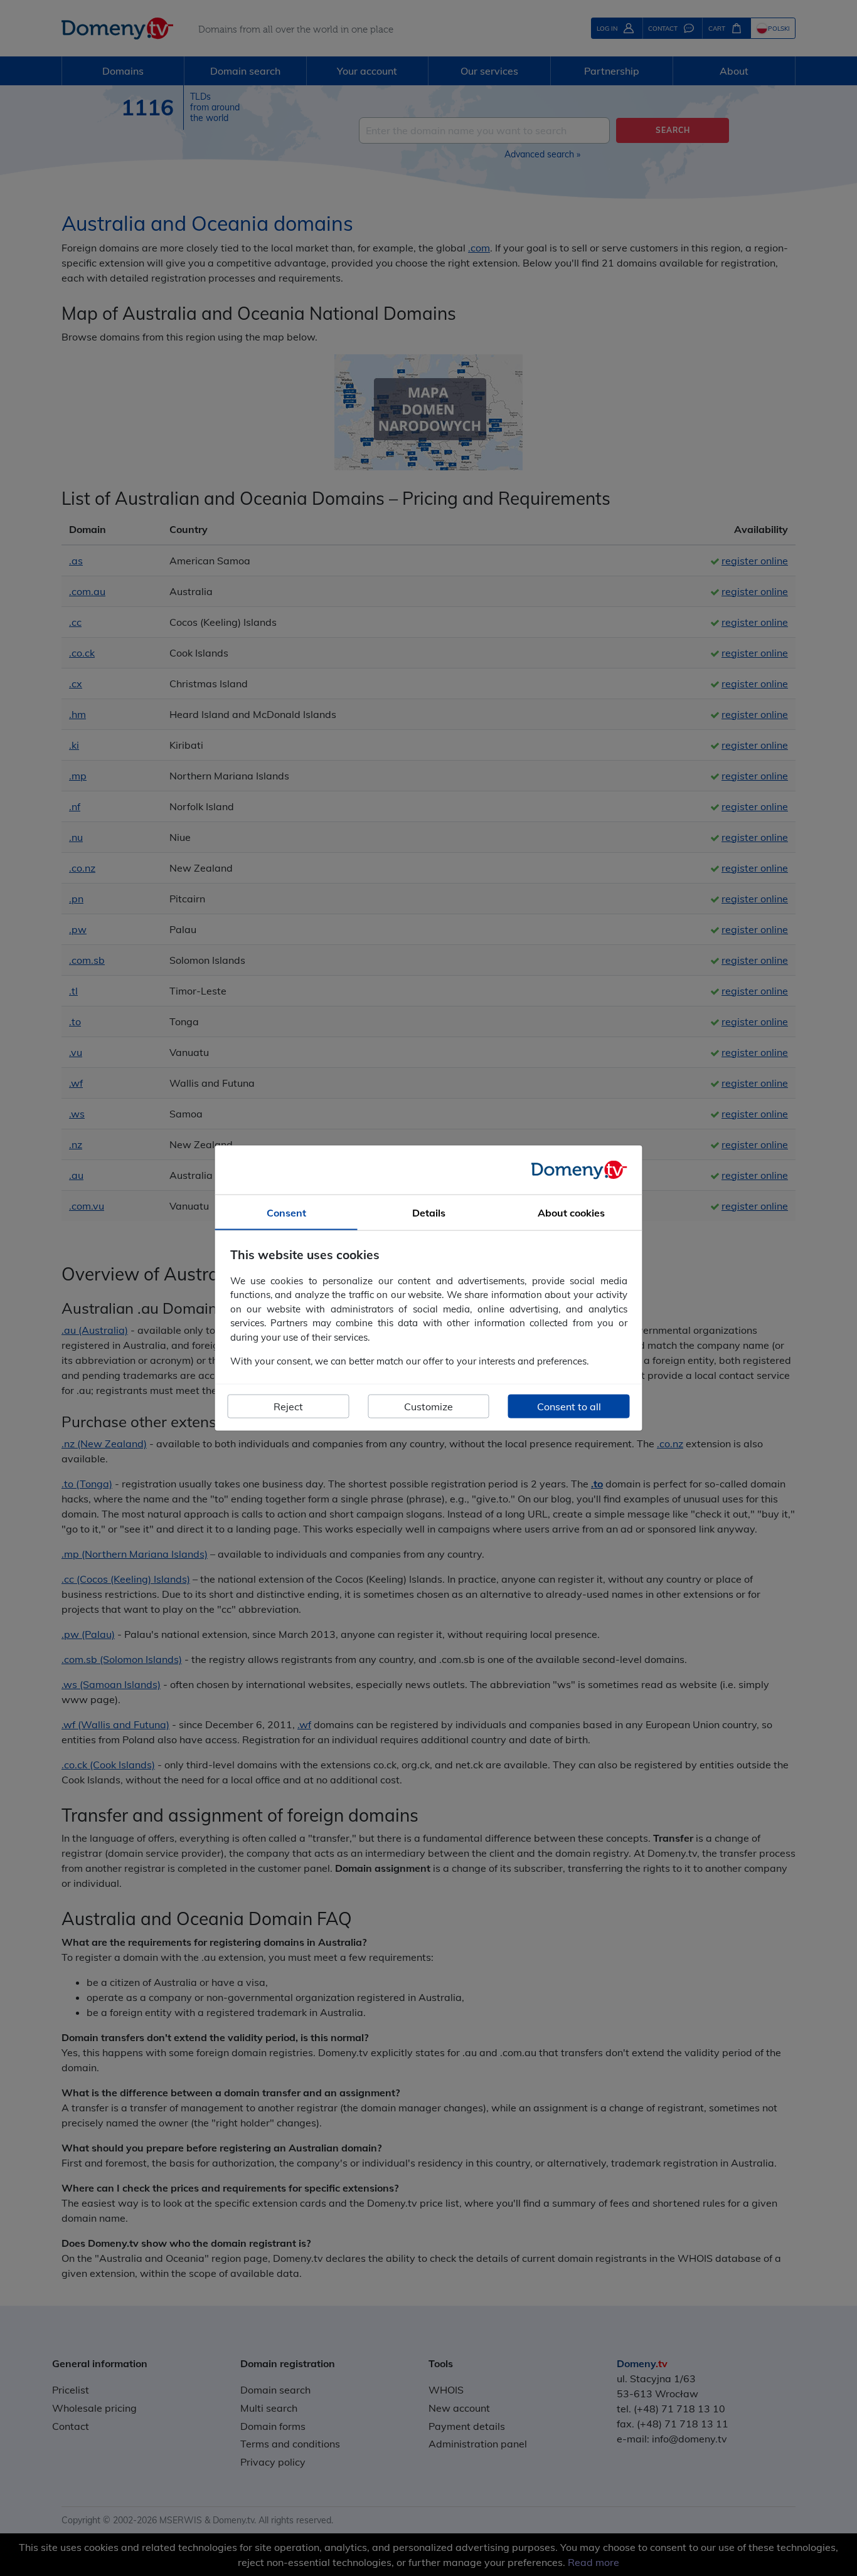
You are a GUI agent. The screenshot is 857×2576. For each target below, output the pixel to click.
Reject (288, 1406)
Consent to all (569, 1406)
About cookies (571, 1213)
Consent (286, 1213)
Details (429, 1213)
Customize (428, 1406)
